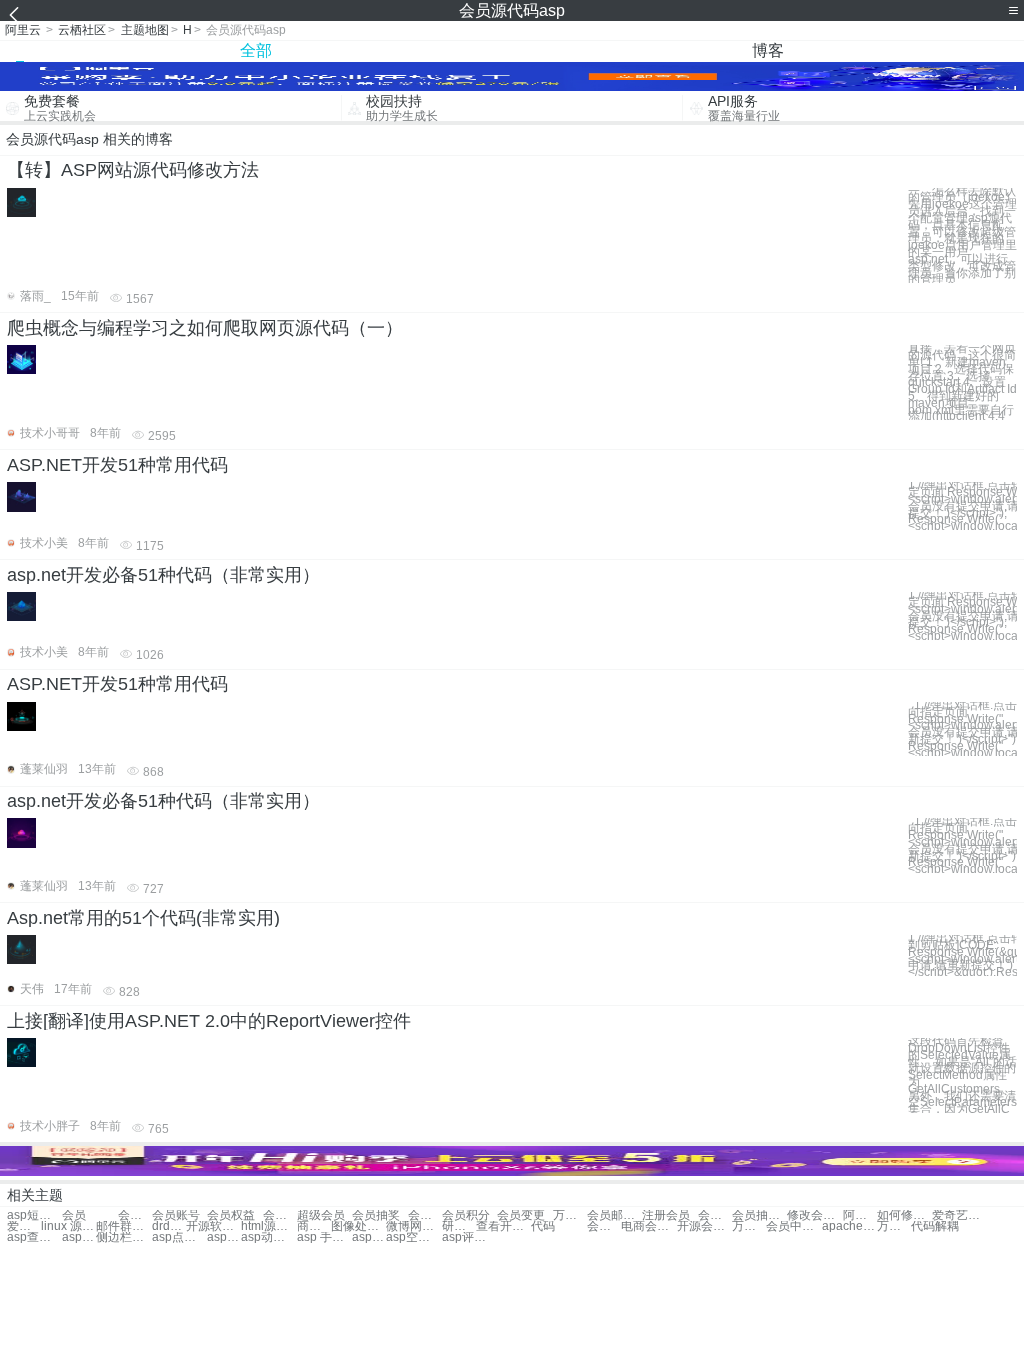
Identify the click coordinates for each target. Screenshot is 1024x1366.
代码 (543, 1226)
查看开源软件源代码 (503, 1226)
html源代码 (268, 1226)
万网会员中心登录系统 (894, 1226)
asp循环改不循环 (79, 1237)
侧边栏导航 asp (123, 1237)
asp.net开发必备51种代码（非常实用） (163, 575)
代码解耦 (935, 1226)
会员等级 (280, 1215)
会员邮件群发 (614, 1215)
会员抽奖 (376, 1215)
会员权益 (231, 1215)
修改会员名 (814, 1215)
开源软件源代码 (213, 1226)
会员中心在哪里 (793, 1226)
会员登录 (135, 1215)
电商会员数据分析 (648, 1226)
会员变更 (425, 1215)
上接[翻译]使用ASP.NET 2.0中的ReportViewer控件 (209, 1021)
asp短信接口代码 (34, 1215)
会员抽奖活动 (759, 1215)
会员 (74, 1215)
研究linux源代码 (459, 1226)
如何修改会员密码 (904, 1215)
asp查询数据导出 (34, 1237)
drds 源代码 (169, 1226)
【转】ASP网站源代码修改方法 (133, 170)
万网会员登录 (570, 1215)
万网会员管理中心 (749, 1226)
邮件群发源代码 (123, 1226)
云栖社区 (82, 30)
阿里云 (23, 30)
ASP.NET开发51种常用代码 (117, 465)
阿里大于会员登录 (860, 1215)
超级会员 (321, 1215)
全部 (256, 50)
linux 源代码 (68, 1226)
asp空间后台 (413, 1237)
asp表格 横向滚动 (369, 1237)
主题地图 (145, 30)
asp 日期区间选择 (224, 1237)
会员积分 (466, 1215)
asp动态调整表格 (268, 1237)
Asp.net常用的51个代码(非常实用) (143, 918)
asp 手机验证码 (324, 1237)
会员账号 (176, 1215)
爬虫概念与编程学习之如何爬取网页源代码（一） (205, 328)
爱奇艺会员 (959, 1215)
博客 (768, 50)
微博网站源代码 (413, 1226)
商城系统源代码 (314, 1226)
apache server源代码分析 (849, 1226)
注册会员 (666, 1215)
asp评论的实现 (469, 1237)
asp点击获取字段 (179, 1237)
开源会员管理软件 (704, 1226)
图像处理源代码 (358, 1226)
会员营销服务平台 (604, 1226)
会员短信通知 (715, 1215)
